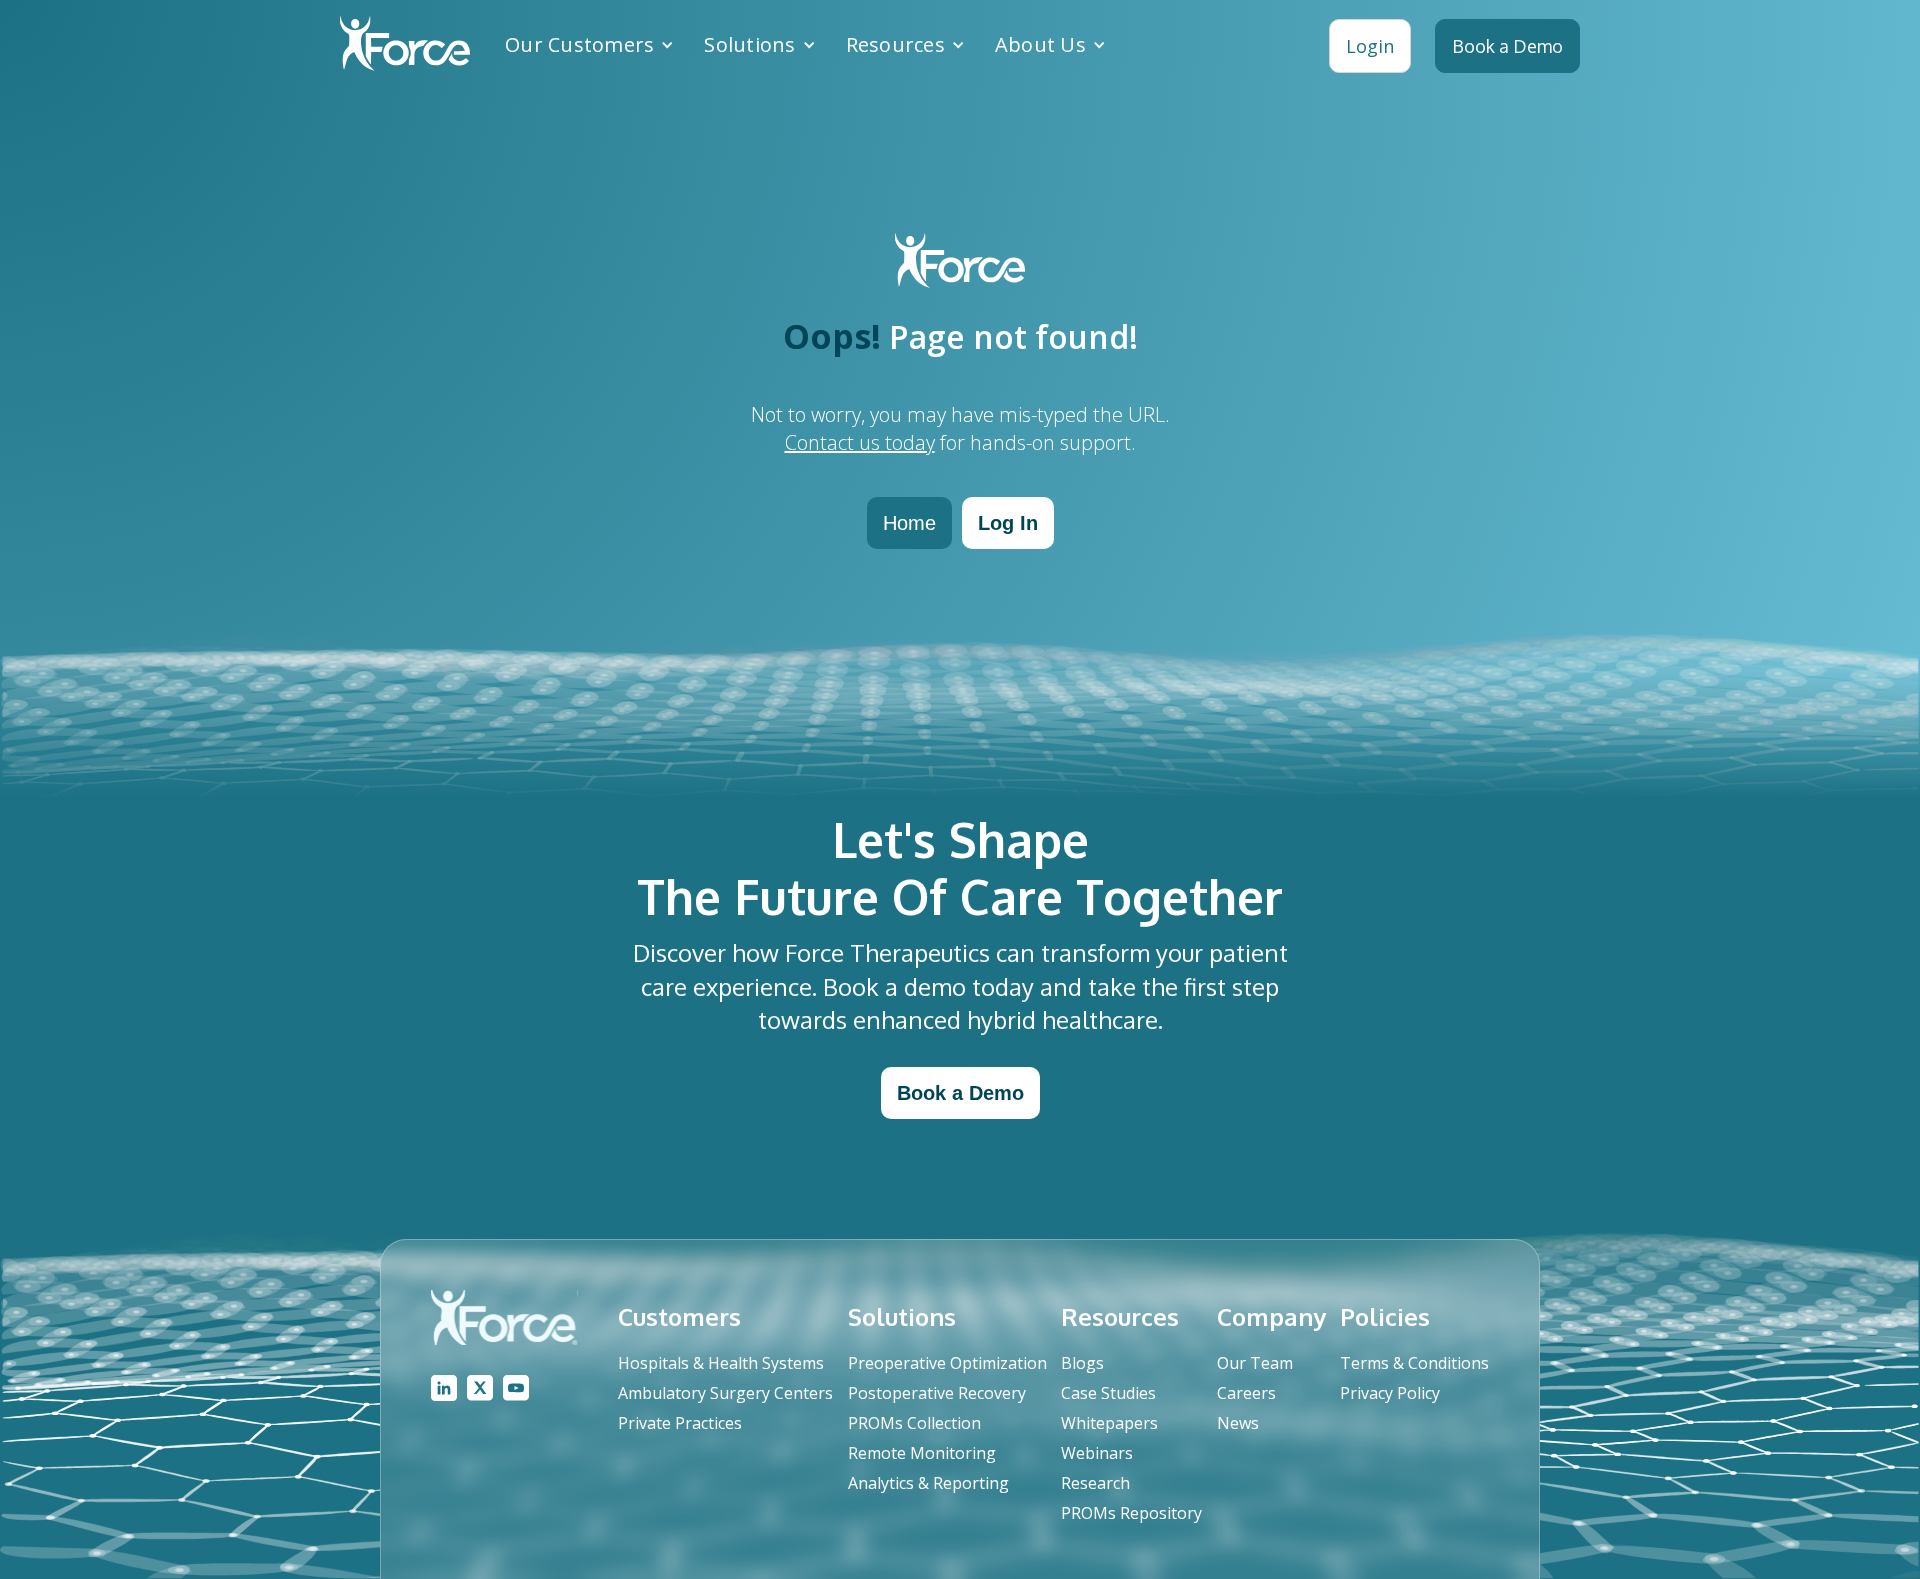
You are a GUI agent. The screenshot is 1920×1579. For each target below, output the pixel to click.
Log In (1008, 523)
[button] (589, 45)
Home (909, 523)
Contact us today (860, 442)
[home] (405, 46)
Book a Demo (960, 1093)
